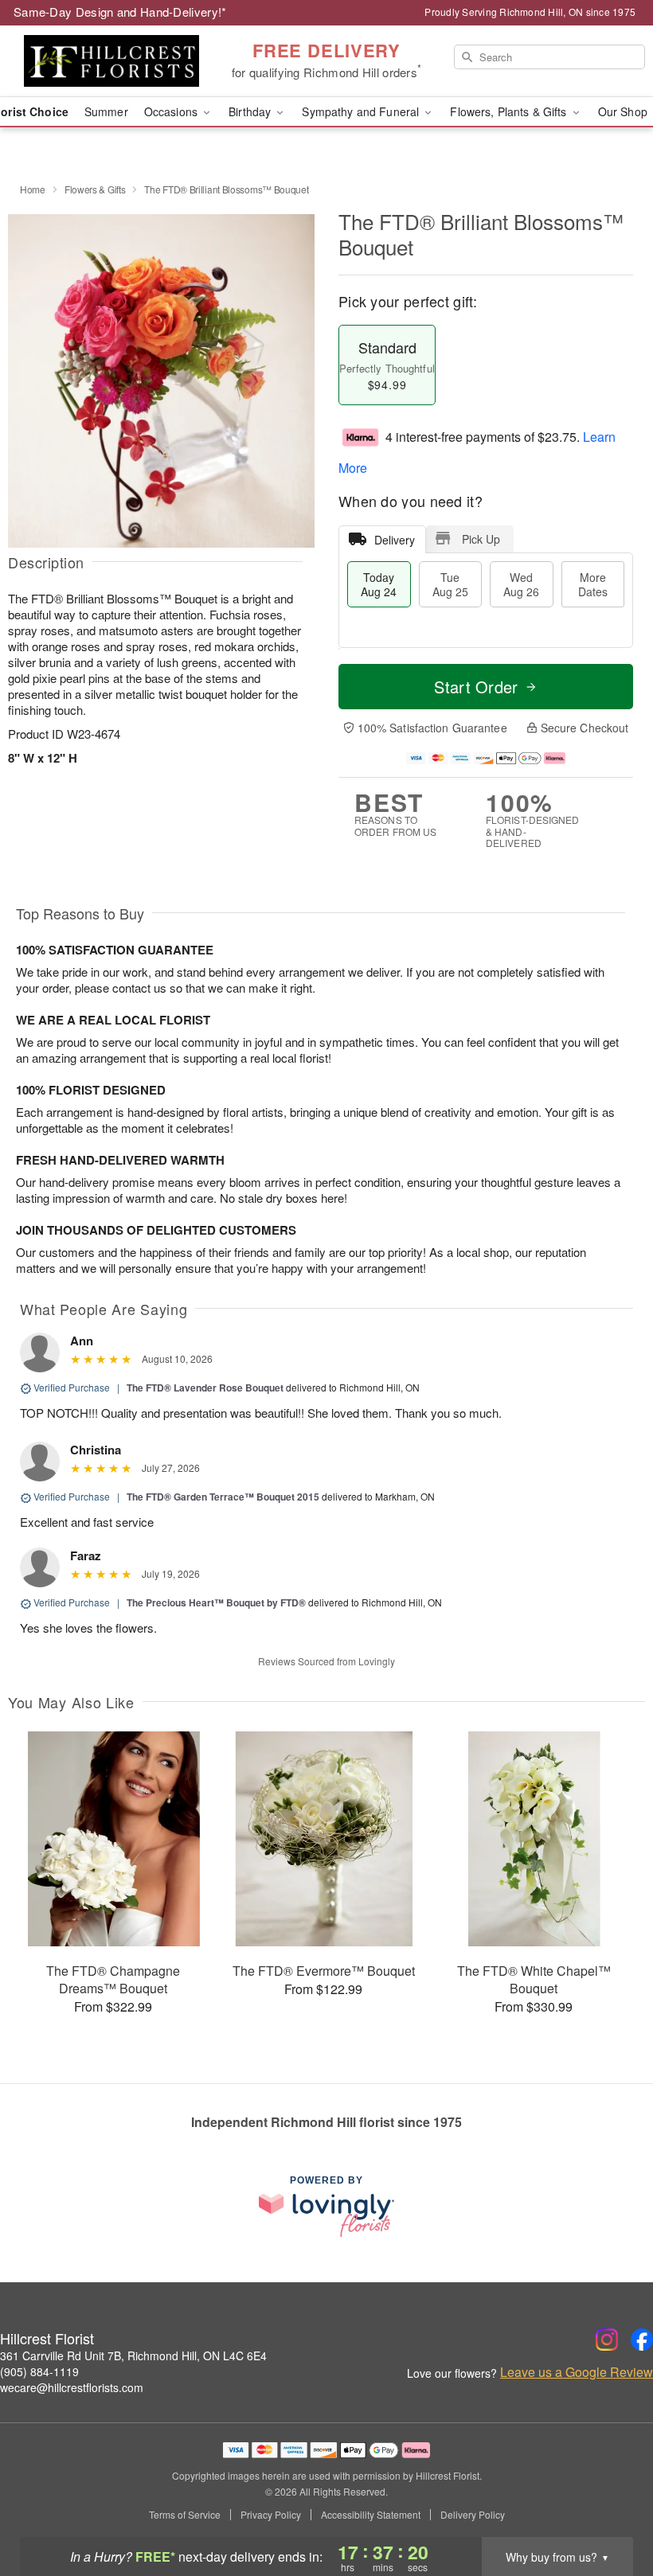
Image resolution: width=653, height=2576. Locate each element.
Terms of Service (185, 2515)
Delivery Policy (473, 2515)
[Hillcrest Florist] (111, 61)
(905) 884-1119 (39, 2371)
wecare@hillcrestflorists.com (72, 2387)
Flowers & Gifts (95, 189)
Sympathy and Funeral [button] (362, 111)
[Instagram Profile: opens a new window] (607, 2340)
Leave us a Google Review (577, 2372)
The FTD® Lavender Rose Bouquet (205, 1388)
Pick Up (481, 539)
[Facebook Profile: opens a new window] (642, 2340)
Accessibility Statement (371, 2515)
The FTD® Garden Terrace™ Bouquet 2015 (223, 1497)
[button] (611, 2508)
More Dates (593, 584)
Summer (106, 111)
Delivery (395, 540)
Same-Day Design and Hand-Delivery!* (120, 12)
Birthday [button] (251, 111)
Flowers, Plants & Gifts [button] (510, 111)
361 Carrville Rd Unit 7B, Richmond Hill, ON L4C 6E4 (133, 2355)
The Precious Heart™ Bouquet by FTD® (217, 1602)
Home (33, 189)
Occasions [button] (172, 111)
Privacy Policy (271, 2515)
